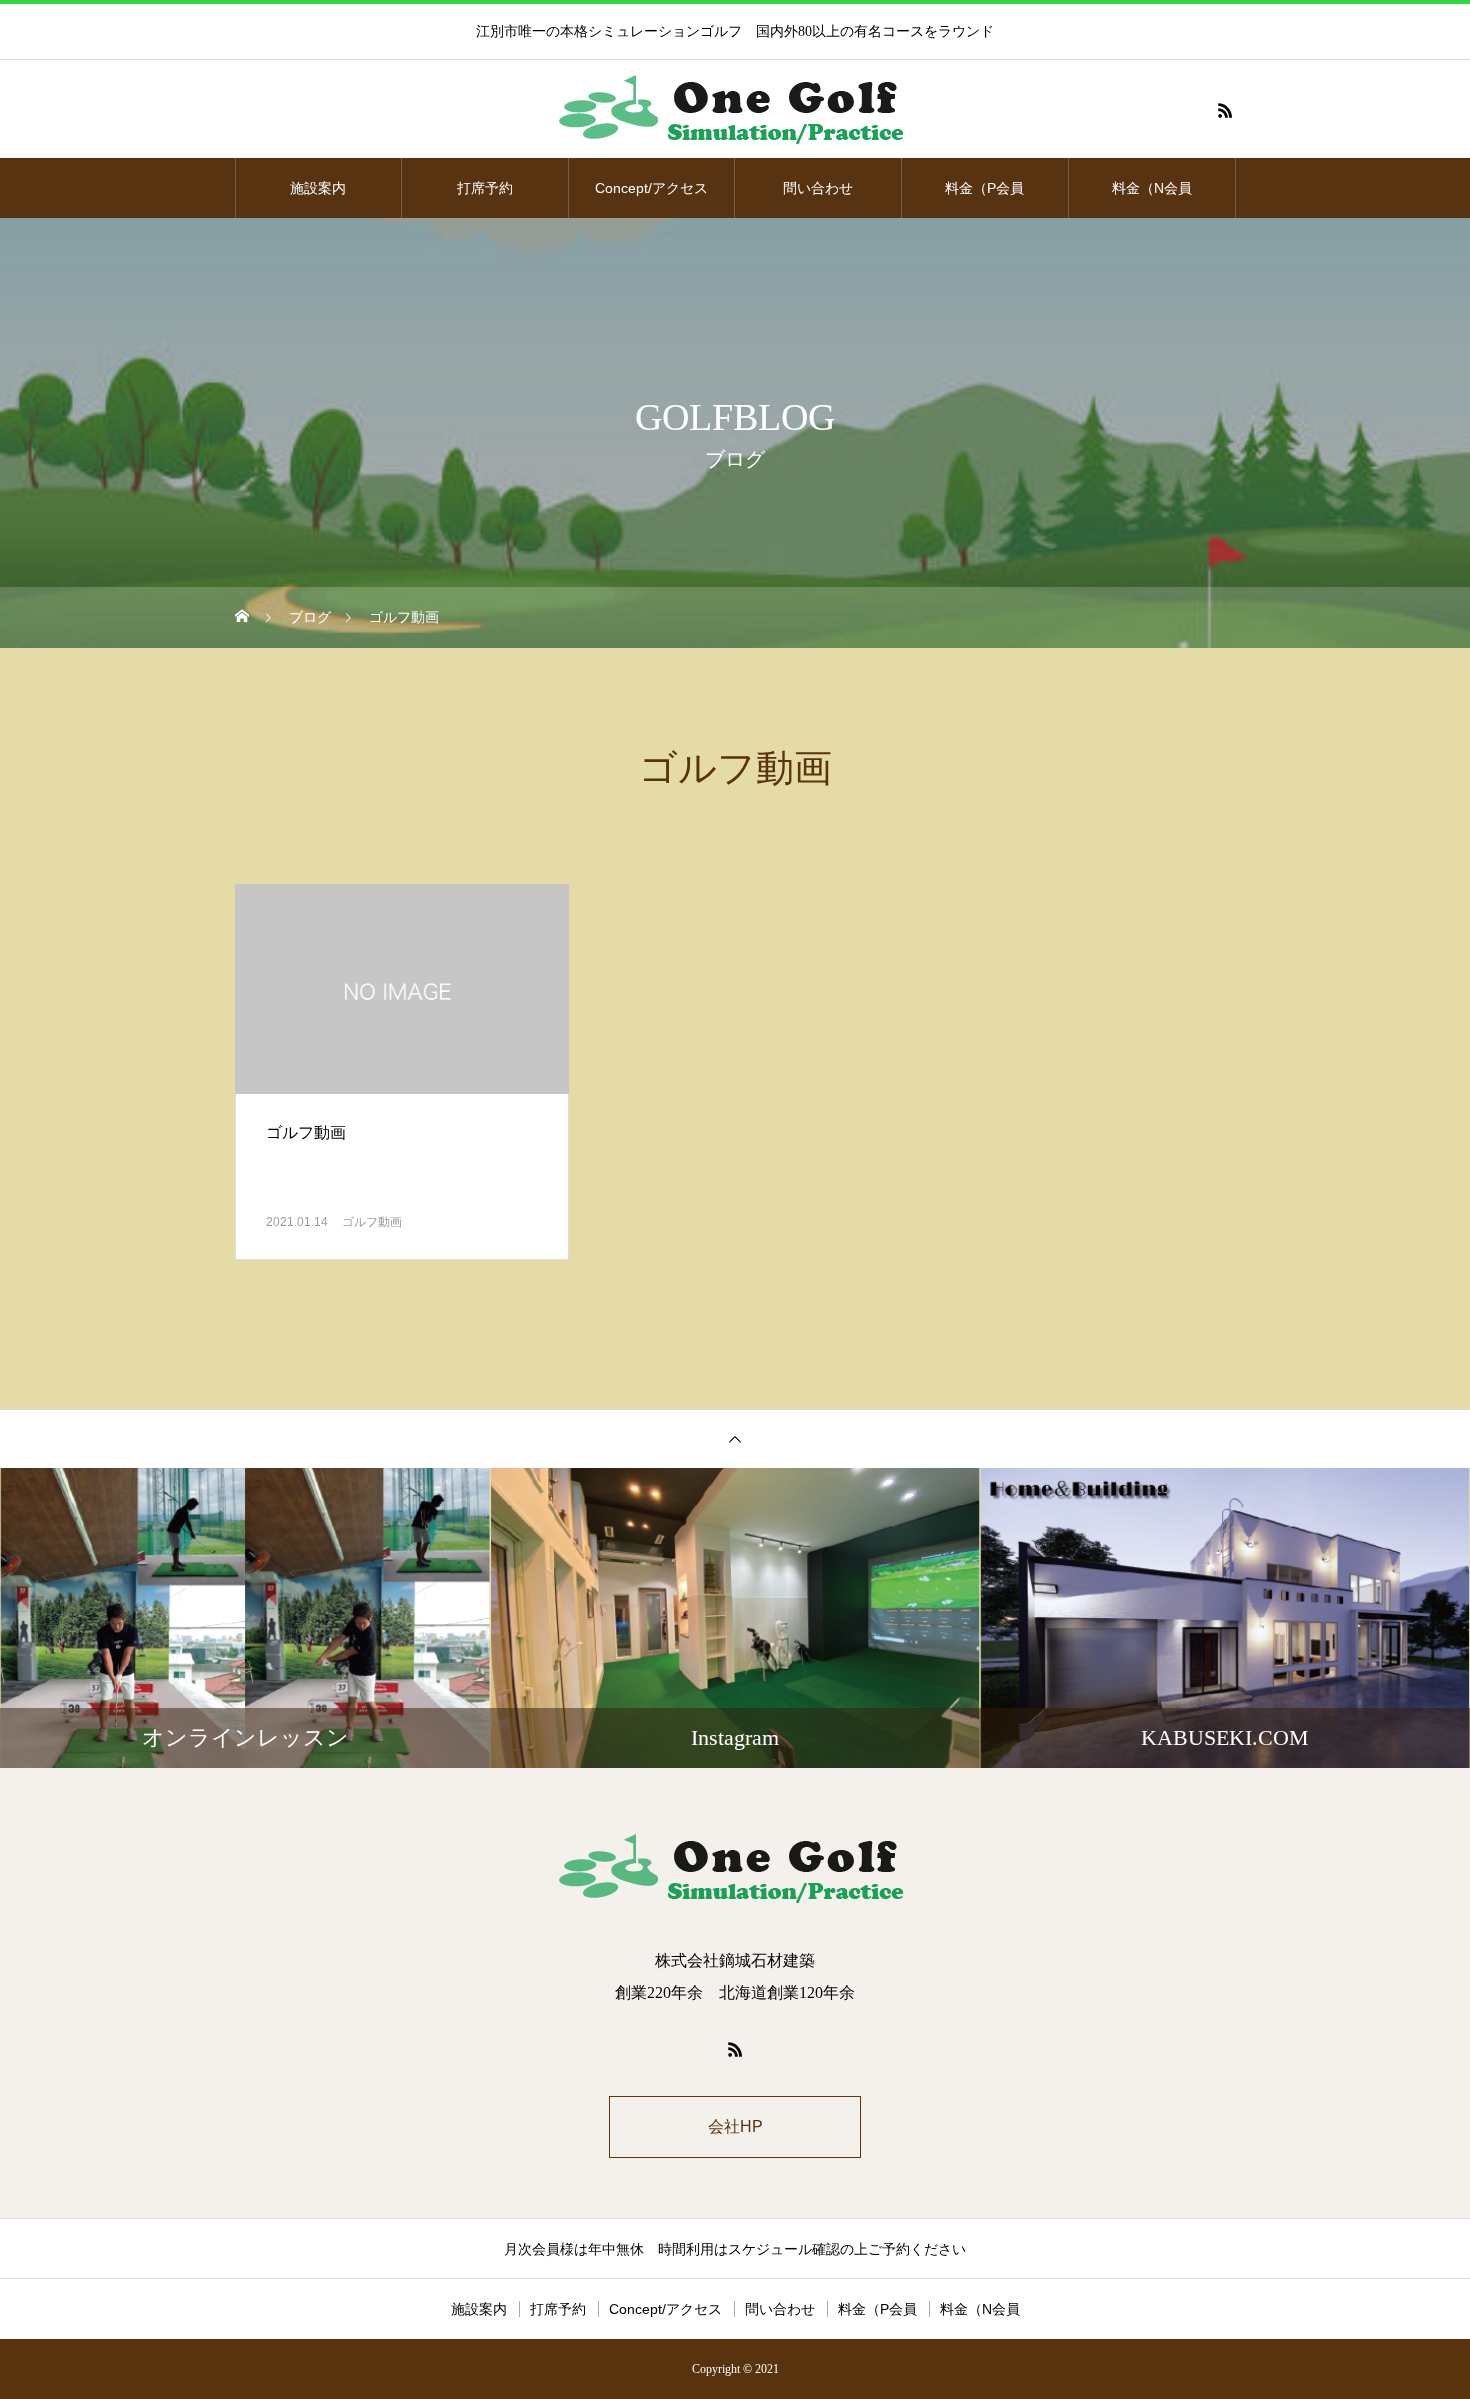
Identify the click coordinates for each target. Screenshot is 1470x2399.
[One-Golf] (735, 110)
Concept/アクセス (651, 188)
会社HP (735, 2126)
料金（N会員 (1152, 188)
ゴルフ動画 (372, 1222)
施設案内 (318, 188)
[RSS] (1225, 110)
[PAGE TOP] (735, 1438)
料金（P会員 (984, 188)
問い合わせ (818, 188)
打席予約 (485, 188)
